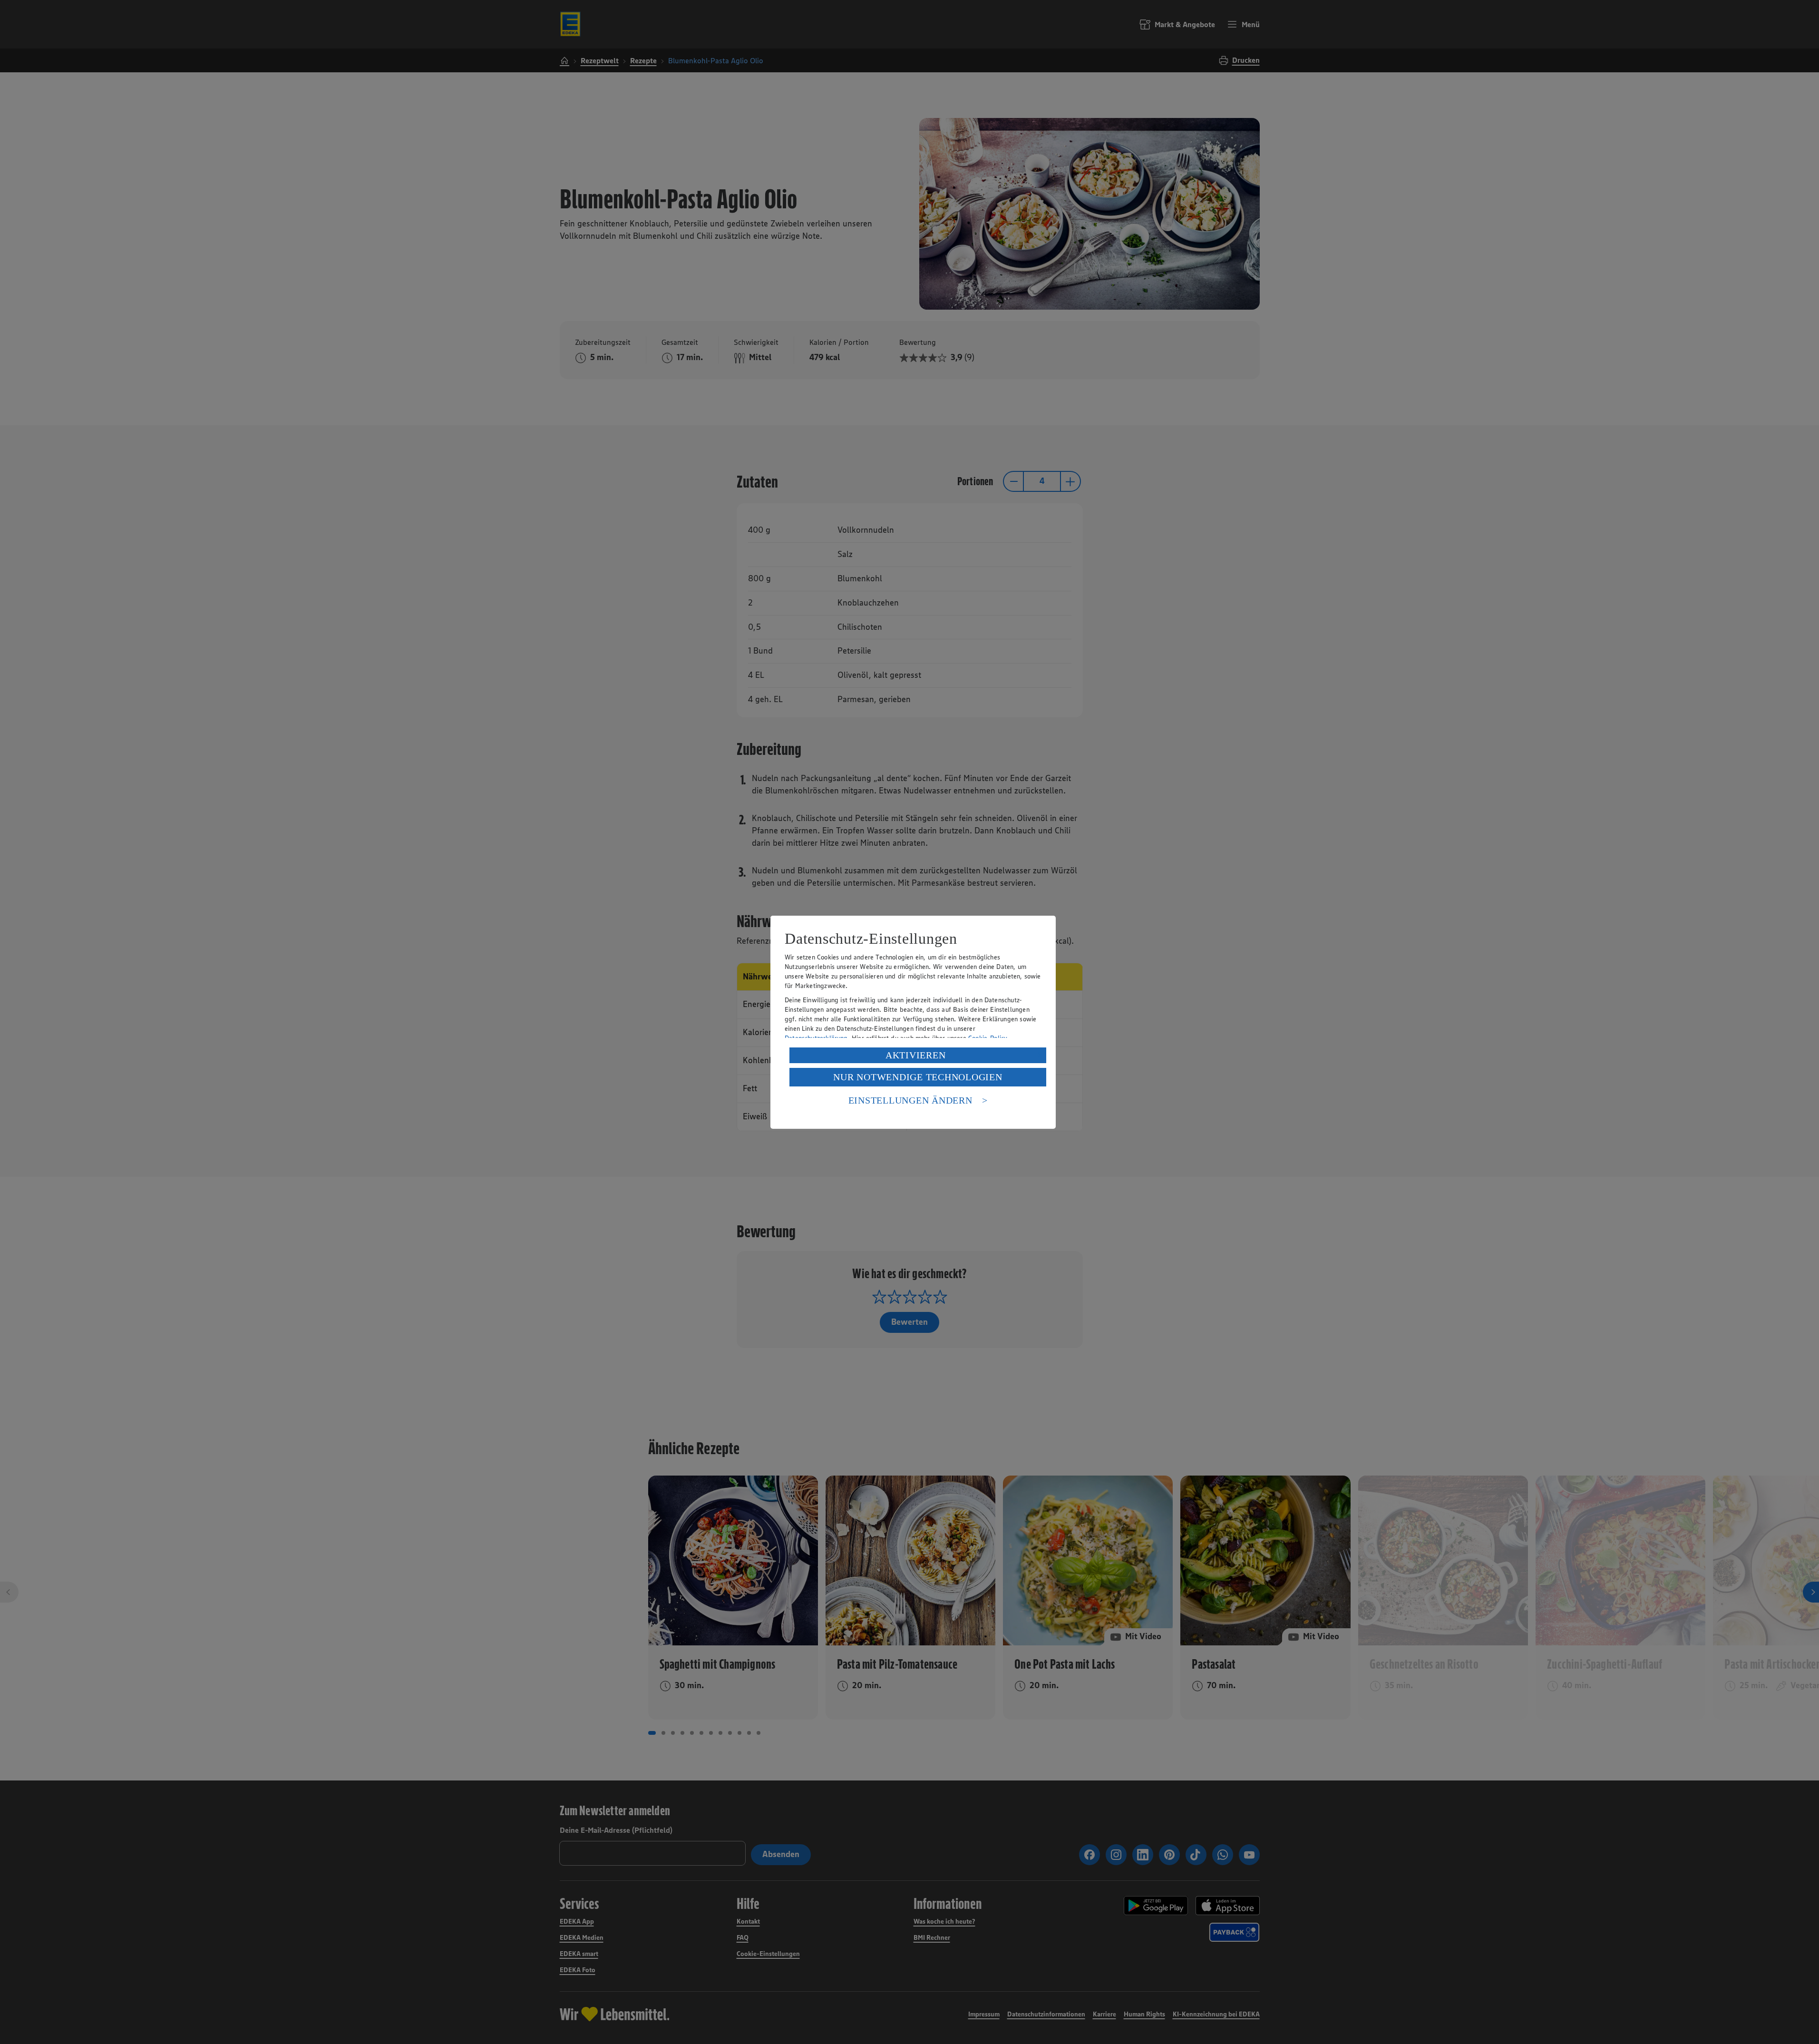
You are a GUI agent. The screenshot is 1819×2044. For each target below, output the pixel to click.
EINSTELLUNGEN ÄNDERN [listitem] (910, 1100)
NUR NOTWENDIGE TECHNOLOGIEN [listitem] (918, 1077)
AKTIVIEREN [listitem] (916, 1055)
